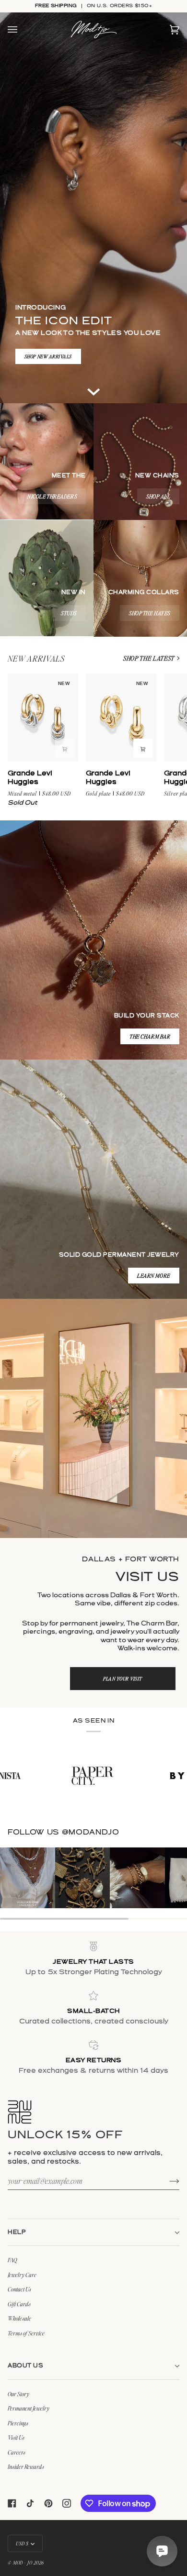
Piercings (18, 2423)
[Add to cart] (65, 748)
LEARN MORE (154, 1276)
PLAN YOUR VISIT (123, 1678)
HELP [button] (17, 2232)
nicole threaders (52, 496)
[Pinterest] (48, 2503)
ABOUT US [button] (25, 2366)
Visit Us (16, 2437)
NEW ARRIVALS (36, 658)
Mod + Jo (23, 2562)
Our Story (18, 2394)
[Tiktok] (30, 2503)
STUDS (69, 613)
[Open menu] (22, 30)
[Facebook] (12, 2503)
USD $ (22, 2543)
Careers (17, 2452)
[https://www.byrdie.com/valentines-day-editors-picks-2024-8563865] (36, 1776)
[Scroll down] (93, 389)
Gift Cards (19, 2304)
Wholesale (19, 2318)
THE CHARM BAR (150, 1036)
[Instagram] (67, 2503)
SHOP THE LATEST (149, 658)
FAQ (12, 2260)
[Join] (167, 2180)
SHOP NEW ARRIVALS (48, 356)
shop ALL (158, 496)
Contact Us (19, 2289)
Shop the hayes (150, 613)
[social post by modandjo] (28, 1878)
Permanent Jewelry (29, 2408)
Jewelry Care (22, 2275)
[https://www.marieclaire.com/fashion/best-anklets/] (137, 1776)
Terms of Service (26, 2333)
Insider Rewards (26, 2466)
